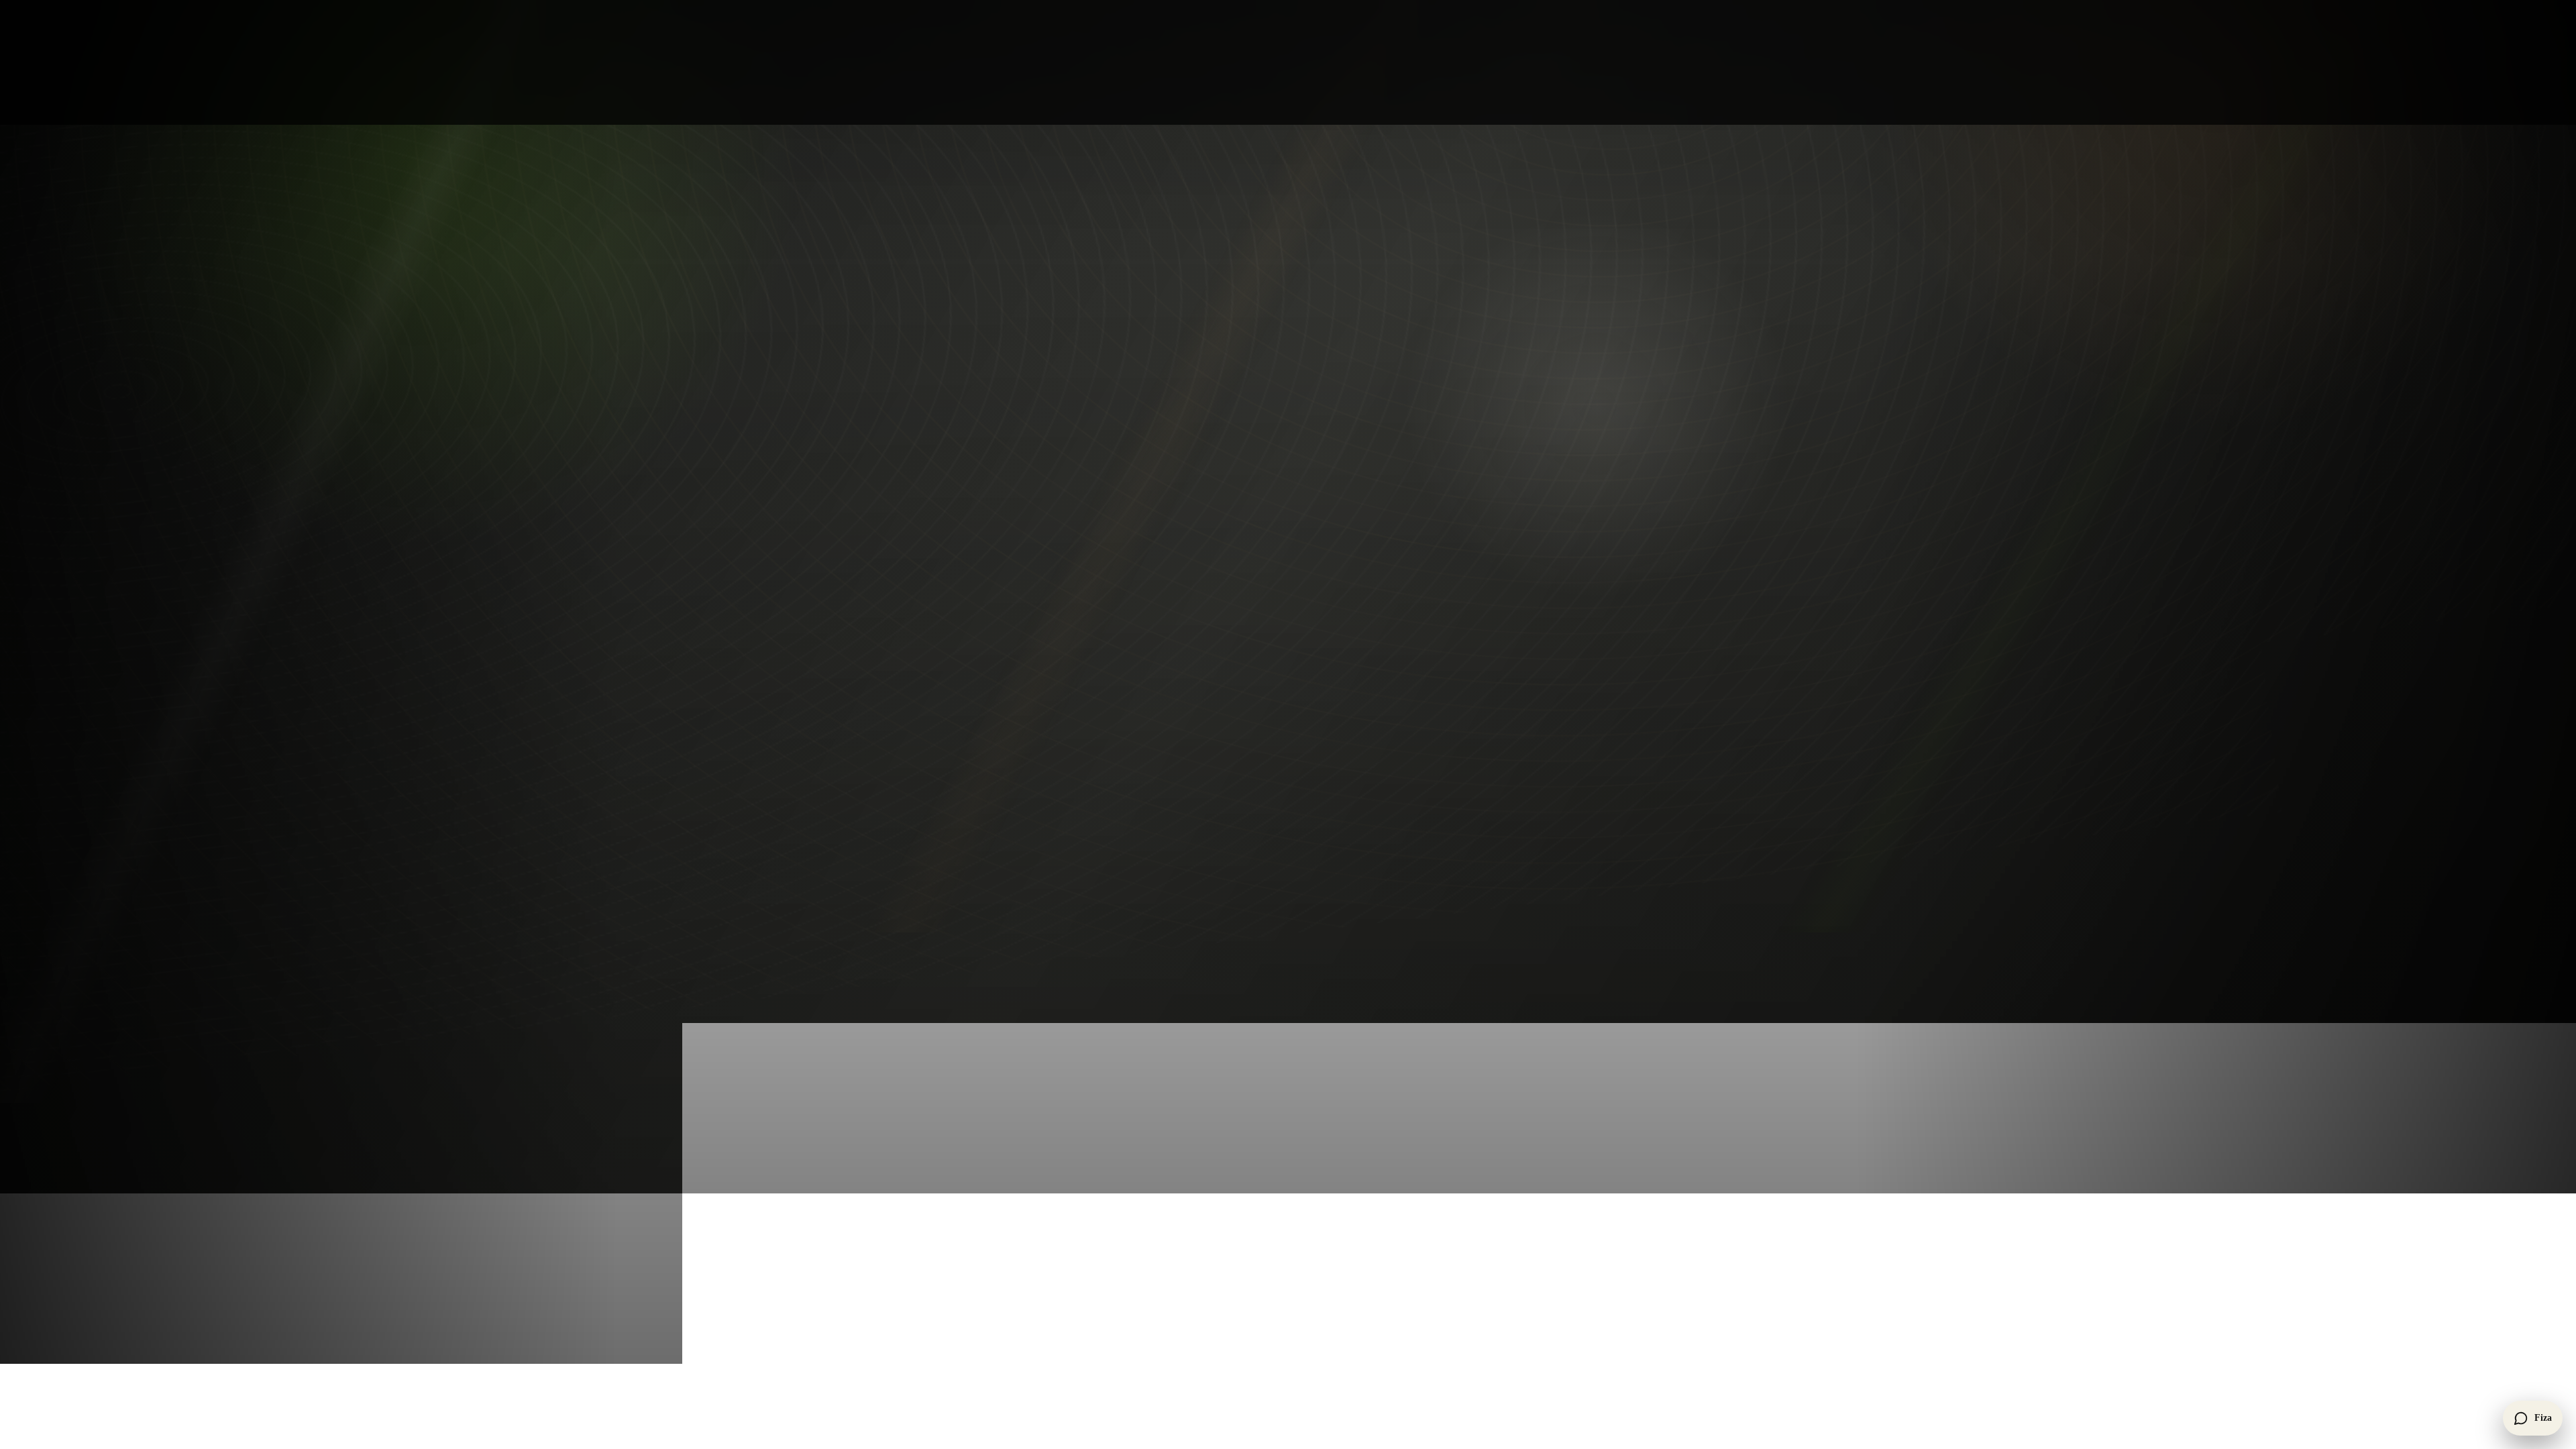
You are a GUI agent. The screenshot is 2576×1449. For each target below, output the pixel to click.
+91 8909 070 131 (1381, 409)
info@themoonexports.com (1400, 428)
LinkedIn (1050, 493)
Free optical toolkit (1156, 443)
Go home (889, 246)
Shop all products (1153, 409)
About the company (1158, 476)
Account (1134, 543)
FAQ (1126, 527)
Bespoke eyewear (1153, 426)
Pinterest (992, 493)
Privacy (1132, 560)
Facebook (875, 493)
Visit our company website (1688, 630)
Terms (1129, 577)
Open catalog (965, 246)
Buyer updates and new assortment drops (1610, 409)
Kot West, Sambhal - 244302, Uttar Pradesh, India (1413, 452)
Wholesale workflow (1160, 460)
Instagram (934, 493)
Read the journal (1151, 493)
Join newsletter (1630, 484)
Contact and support (1159, 510)
